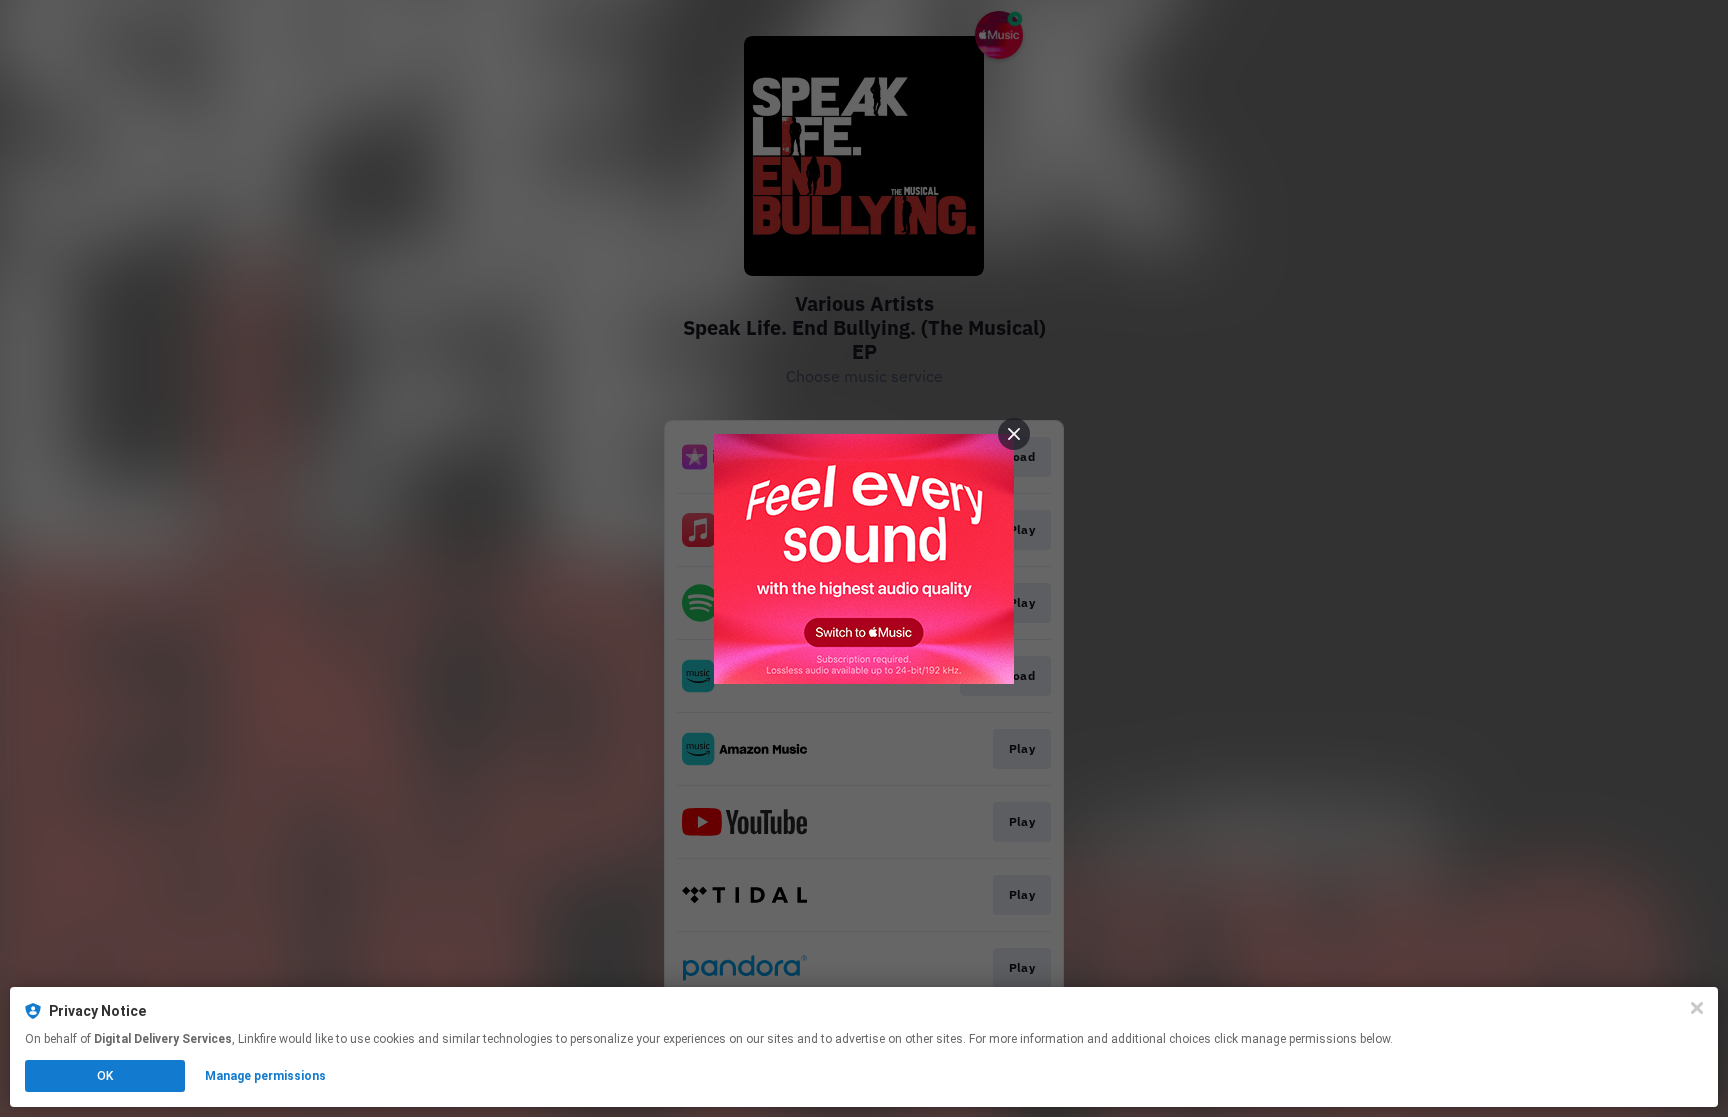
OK (105, 1076)
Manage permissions (265, 1076)
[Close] (1697, 1008)
